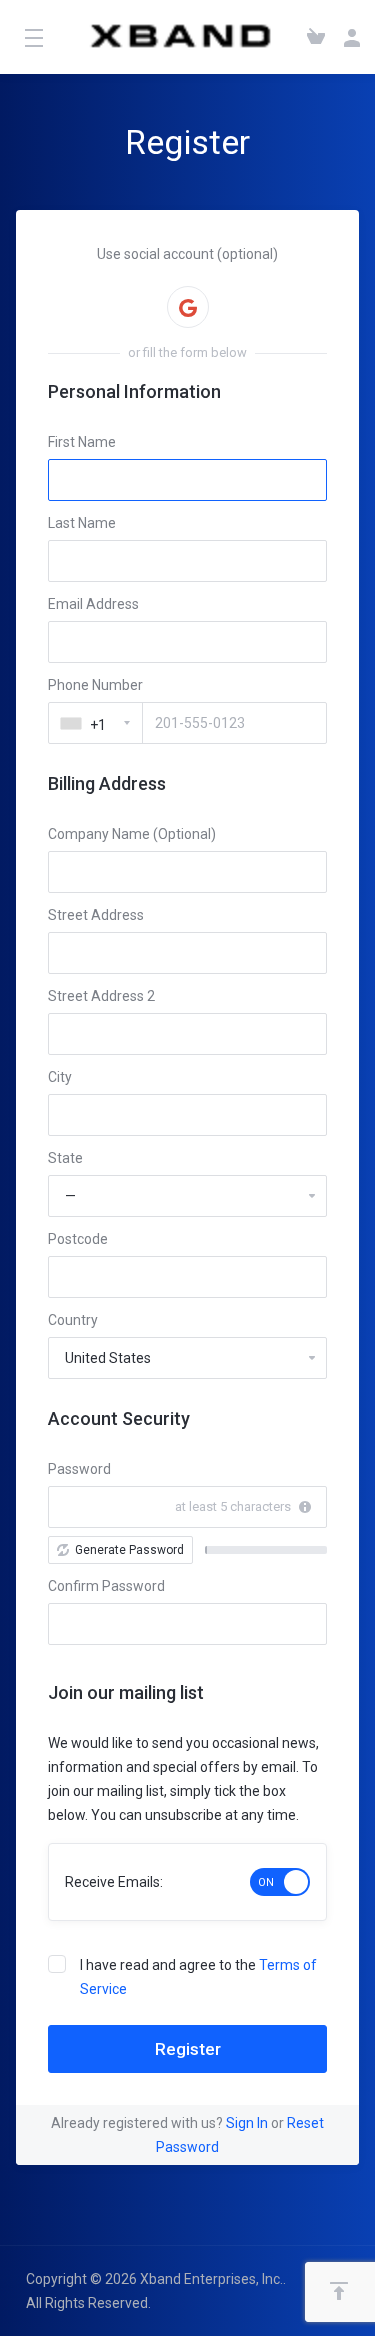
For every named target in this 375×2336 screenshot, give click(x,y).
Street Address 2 (101, 996)
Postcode (78, 1239)
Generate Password (129, 1550)
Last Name (82, 523)
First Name (82, 442)
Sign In (247, 2123)
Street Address (96, 915)
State (65, 1158)
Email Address (93, 604)
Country (73, 1320)
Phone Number (95, 685)
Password (79, 1469)
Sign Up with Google (188, 307)
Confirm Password (106, 1586)
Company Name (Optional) (132, 834)
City (60, 1077)
